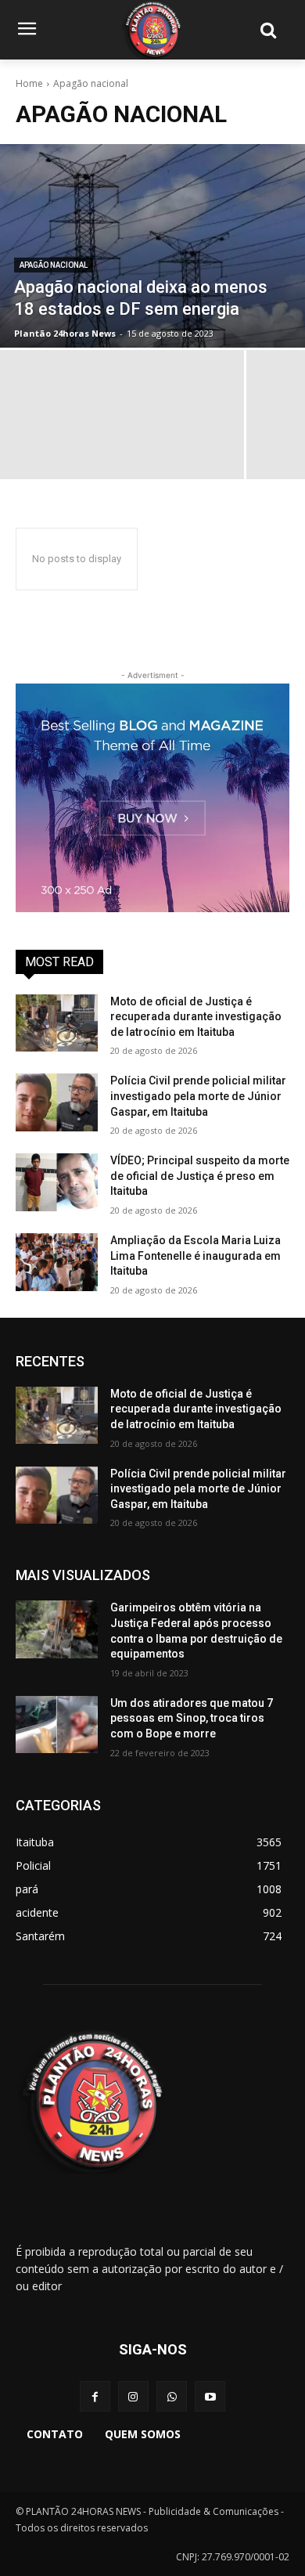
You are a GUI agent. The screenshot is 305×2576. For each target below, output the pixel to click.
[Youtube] (210, 2396)
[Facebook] (95, 2396)
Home (29, 83)
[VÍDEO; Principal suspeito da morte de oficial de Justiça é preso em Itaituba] (57, 1182)
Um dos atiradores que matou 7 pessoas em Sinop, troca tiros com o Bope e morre (192, 1718)
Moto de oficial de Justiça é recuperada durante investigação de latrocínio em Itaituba (196, 1017)
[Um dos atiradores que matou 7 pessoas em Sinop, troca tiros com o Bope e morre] (57, 1725)
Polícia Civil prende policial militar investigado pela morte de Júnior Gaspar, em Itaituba (198, 1096)
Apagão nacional (54, 265)
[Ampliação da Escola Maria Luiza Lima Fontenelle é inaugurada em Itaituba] (57, 1262)
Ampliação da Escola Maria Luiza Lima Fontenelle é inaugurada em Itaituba (196, 1256)
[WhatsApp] (172, 2396)
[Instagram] (133, 2396)
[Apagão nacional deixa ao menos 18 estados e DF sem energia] (152, 246)
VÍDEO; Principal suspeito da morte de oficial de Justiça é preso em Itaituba (200, 1176)
